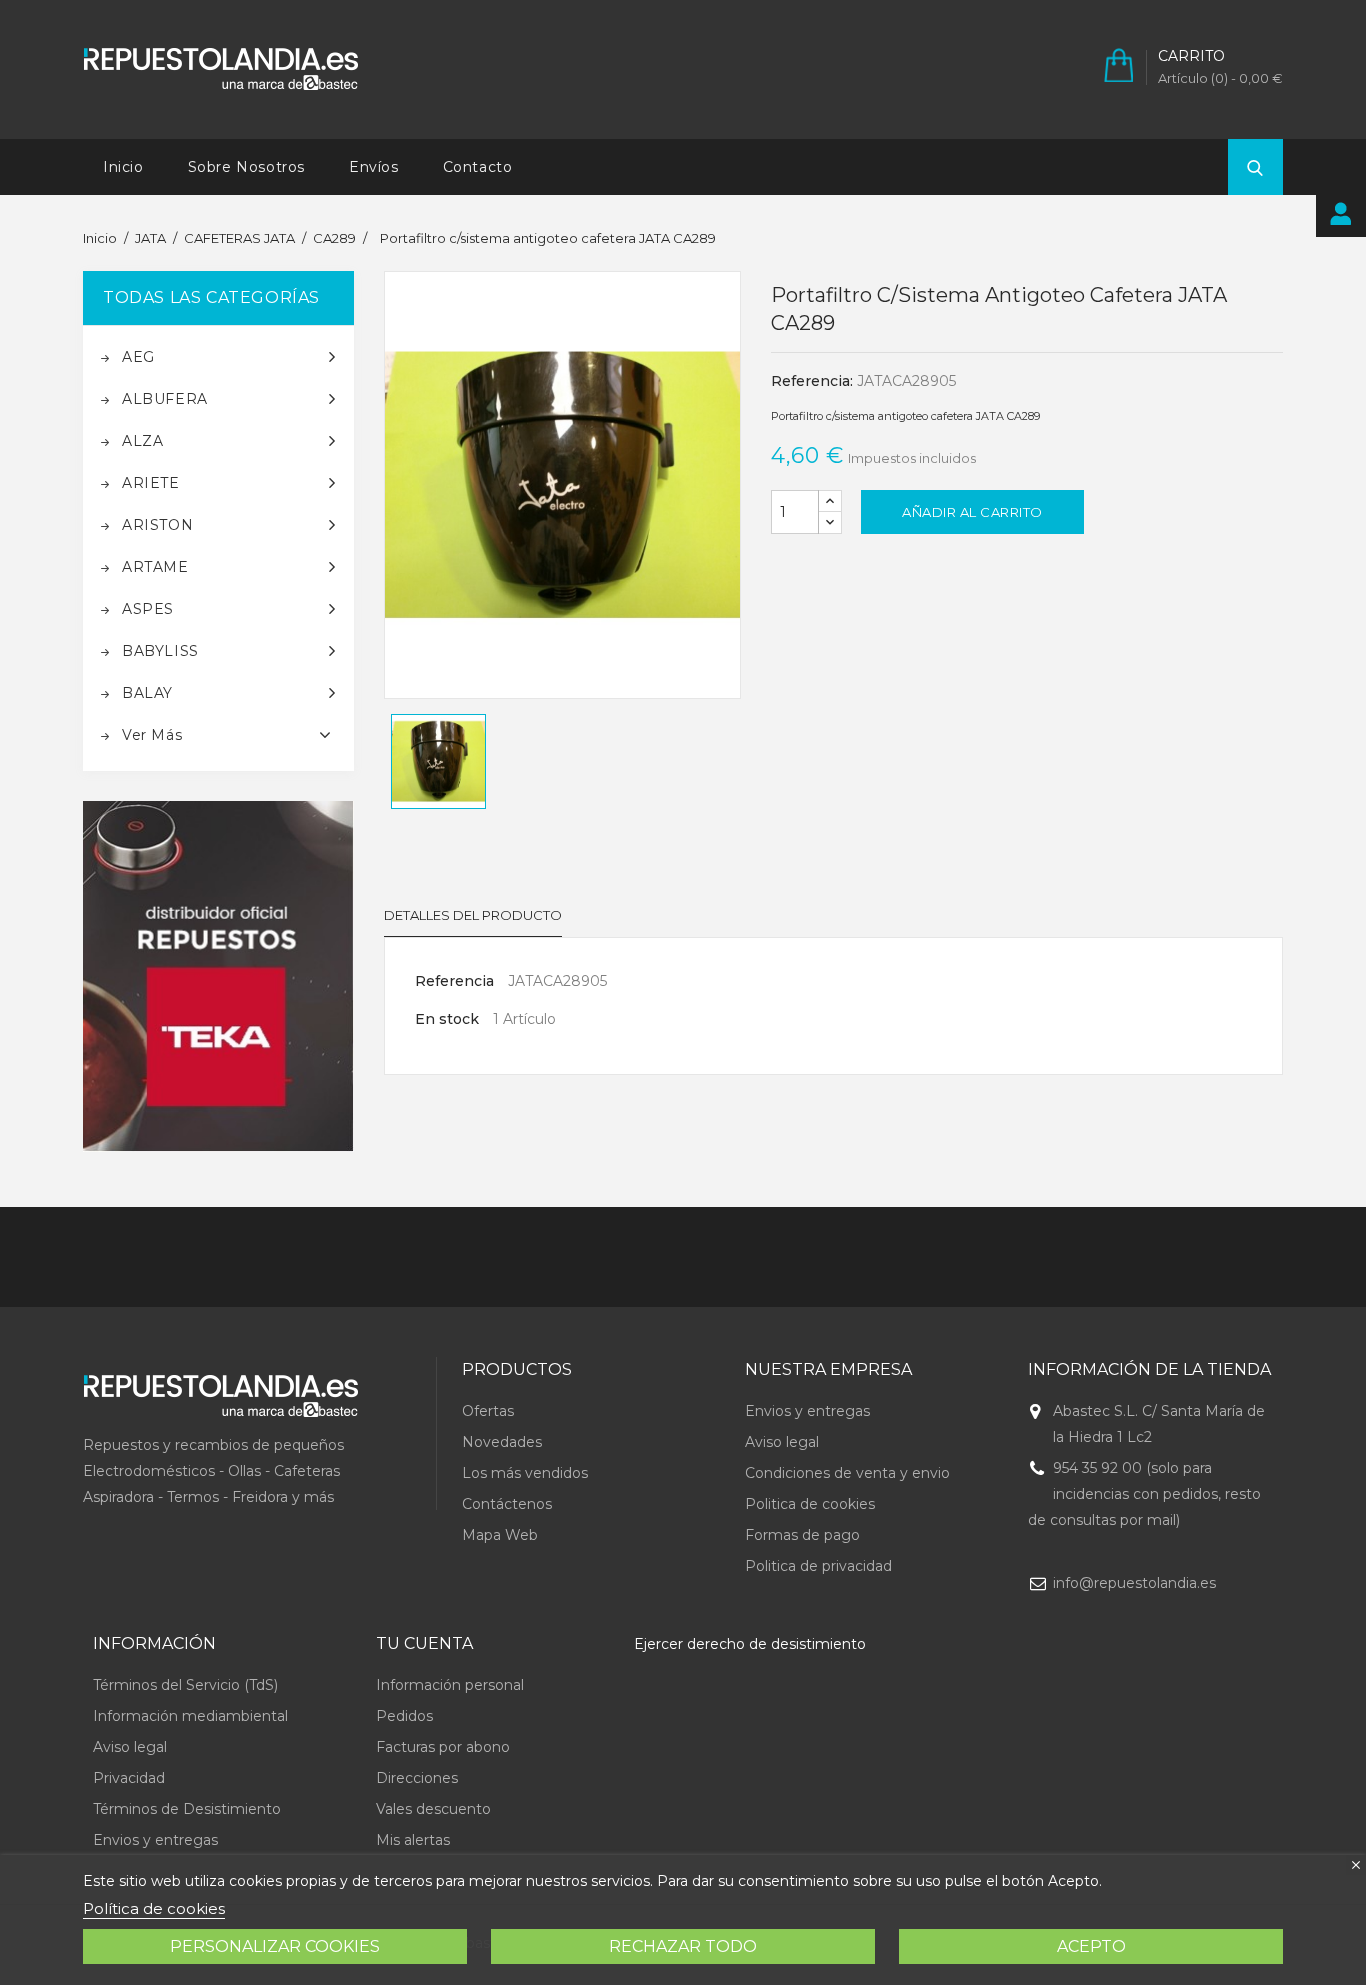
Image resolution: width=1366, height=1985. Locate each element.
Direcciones (417, 1778)
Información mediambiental (190, 1716)
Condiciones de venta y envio (847, 1473)
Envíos (374, 167)
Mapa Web (500, 1535)
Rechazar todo (683, 1946)
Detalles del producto (473, 915)
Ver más (152, 735)
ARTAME (155, 567)
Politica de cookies (810, 1504)
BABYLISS (160, 651)
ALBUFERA (165, 399)
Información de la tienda (1149, 1369)
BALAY (147, 693)
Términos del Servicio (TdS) (185, 1685)
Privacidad (129, 1778)
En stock (447, 1019)
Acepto (1091, 1946)
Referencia (454, 981)
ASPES (148, 609)
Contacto (478, 167)
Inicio (123, 167)
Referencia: (812, 381)
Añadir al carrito (972, 512)
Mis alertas (413, 1840)
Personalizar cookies (275, 1946)
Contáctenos (507, 1504)
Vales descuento (433, 1809)
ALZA (142, 441)
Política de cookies (154, 1908)
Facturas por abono (443, 1747)
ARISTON (157, 525)
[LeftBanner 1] (218, 976)
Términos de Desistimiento (187, 1809)
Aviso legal (782, 1442)
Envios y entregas (807, 1411)
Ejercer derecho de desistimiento (750, 1644)
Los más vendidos (525, 1473)
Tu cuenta (424, 1643)
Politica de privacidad (818, 1566)
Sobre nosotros (246, 167)
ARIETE (151, 483)
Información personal (450, 1685)
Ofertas (488, 1411)
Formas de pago (802, 1535)
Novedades (502, 1442)
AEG (138, 357)
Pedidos (404, 1716)
